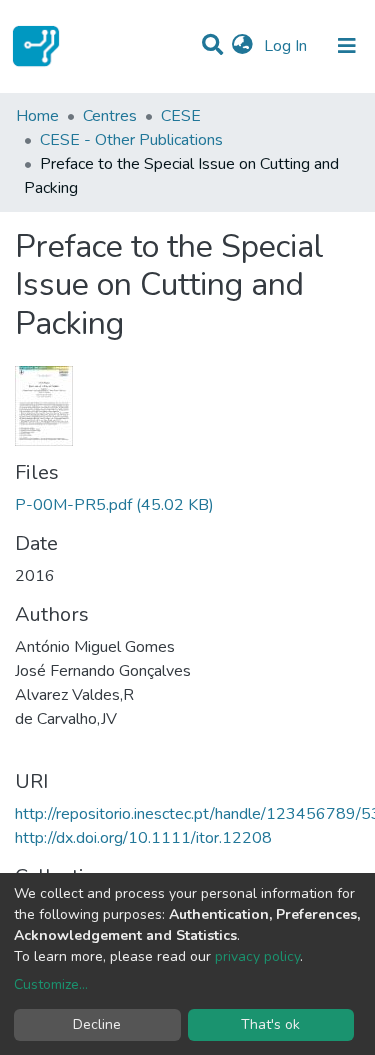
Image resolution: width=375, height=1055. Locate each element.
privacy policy (257, 956)
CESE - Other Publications (131, 140)
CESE (181, 116)
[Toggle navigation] (347, 46)
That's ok (270, 1024)
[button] (242, 46)
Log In (287, 46)
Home (37, 116)
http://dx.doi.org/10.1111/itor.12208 (143, 838)
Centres (110, 116)
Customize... (51, 984)
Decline (97, 1024)
